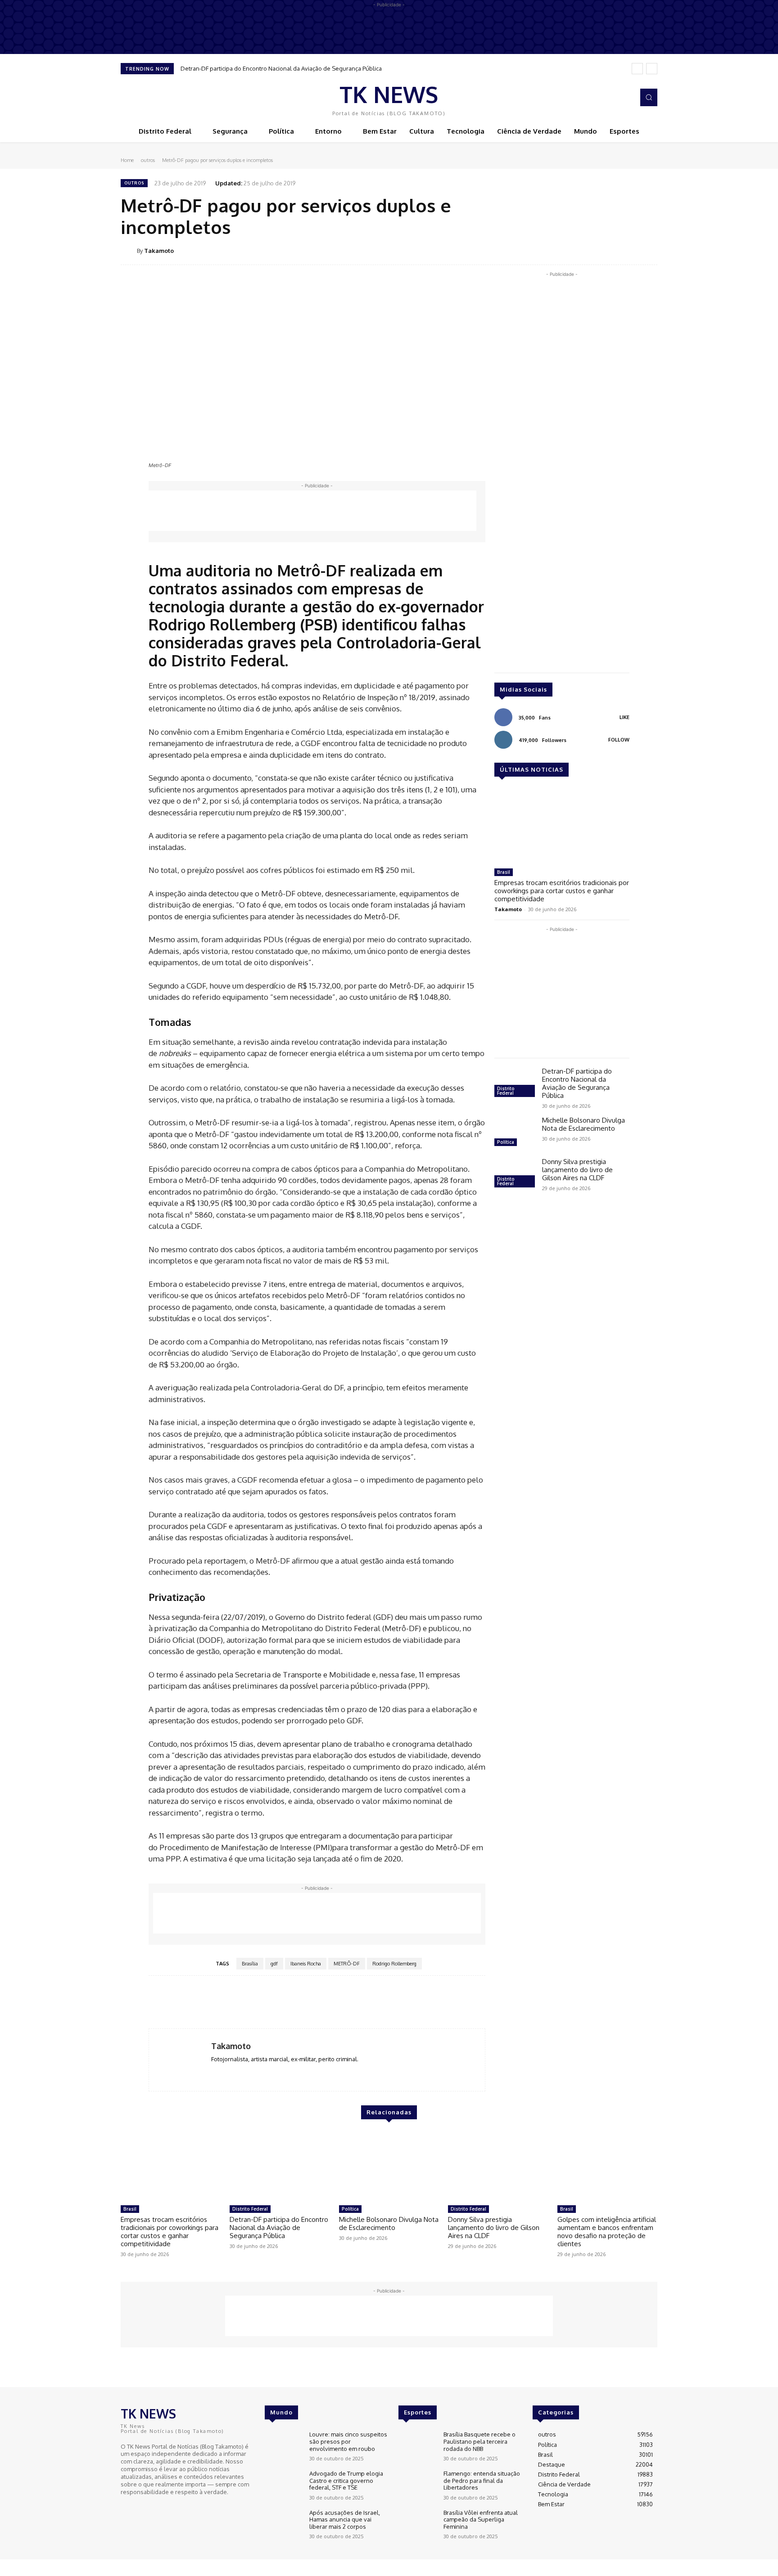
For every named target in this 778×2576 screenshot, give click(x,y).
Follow (619, 740)
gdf (274, 1964)
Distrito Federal (506, 1091)
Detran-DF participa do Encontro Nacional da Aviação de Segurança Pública (281, 68)
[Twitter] (585, 250)
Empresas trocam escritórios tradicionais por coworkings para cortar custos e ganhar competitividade (562, 891)
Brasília (250, 1964)
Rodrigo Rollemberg (394, 1964)
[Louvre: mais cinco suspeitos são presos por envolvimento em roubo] (283, 2446)
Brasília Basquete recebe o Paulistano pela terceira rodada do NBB (479, 2441)
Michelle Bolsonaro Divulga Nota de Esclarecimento (583, 1124)
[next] (652, 69)
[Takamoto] (129, 251)
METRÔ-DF (347, 1964)
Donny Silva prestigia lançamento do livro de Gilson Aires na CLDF (577, 1170)
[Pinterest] (606, 250)
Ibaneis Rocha (306, 1964)
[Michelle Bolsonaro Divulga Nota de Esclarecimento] (515, 1133)
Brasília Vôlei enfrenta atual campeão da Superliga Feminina (481, 2520)
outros (148, 160)
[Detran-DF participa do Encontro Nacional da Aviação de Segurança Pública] (515, 1083)
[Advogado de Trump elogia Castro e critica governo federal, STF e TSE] (283, 2485)
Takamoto (159, 251)
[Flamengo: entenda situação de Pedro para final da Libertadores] (417, 2485)
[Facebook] (612, 98)
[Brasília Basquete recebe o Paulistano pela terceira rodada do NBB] (417, 2446)
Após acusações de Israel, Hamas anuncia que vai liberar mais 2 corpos (345, 2520)
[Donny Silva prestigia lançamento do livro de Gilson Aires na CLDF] (515, 1174)
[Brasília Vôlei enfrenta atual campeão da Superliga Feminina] (417, 2524)
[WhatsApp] (627, 250)
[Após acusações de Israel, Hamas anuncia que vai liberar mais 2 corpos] (283, 2524)
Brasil (504, 872)
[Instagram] (625, 98)
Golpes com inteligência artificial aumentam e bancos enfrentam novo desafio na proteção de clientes (607, 2232)
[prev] (637, 69)
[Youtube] (152, 2509)
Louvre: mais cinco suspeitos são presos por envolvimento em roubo (348, 2441)
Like (624, 717)
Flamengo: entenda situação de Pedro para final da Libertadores (482, 2480)
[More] (648, 250)
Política (506, 1142)
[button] (649, 97)
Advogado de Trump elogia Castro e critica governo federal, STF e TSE (346, 2480)
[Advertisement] (312, 511)
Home (127, 160)
